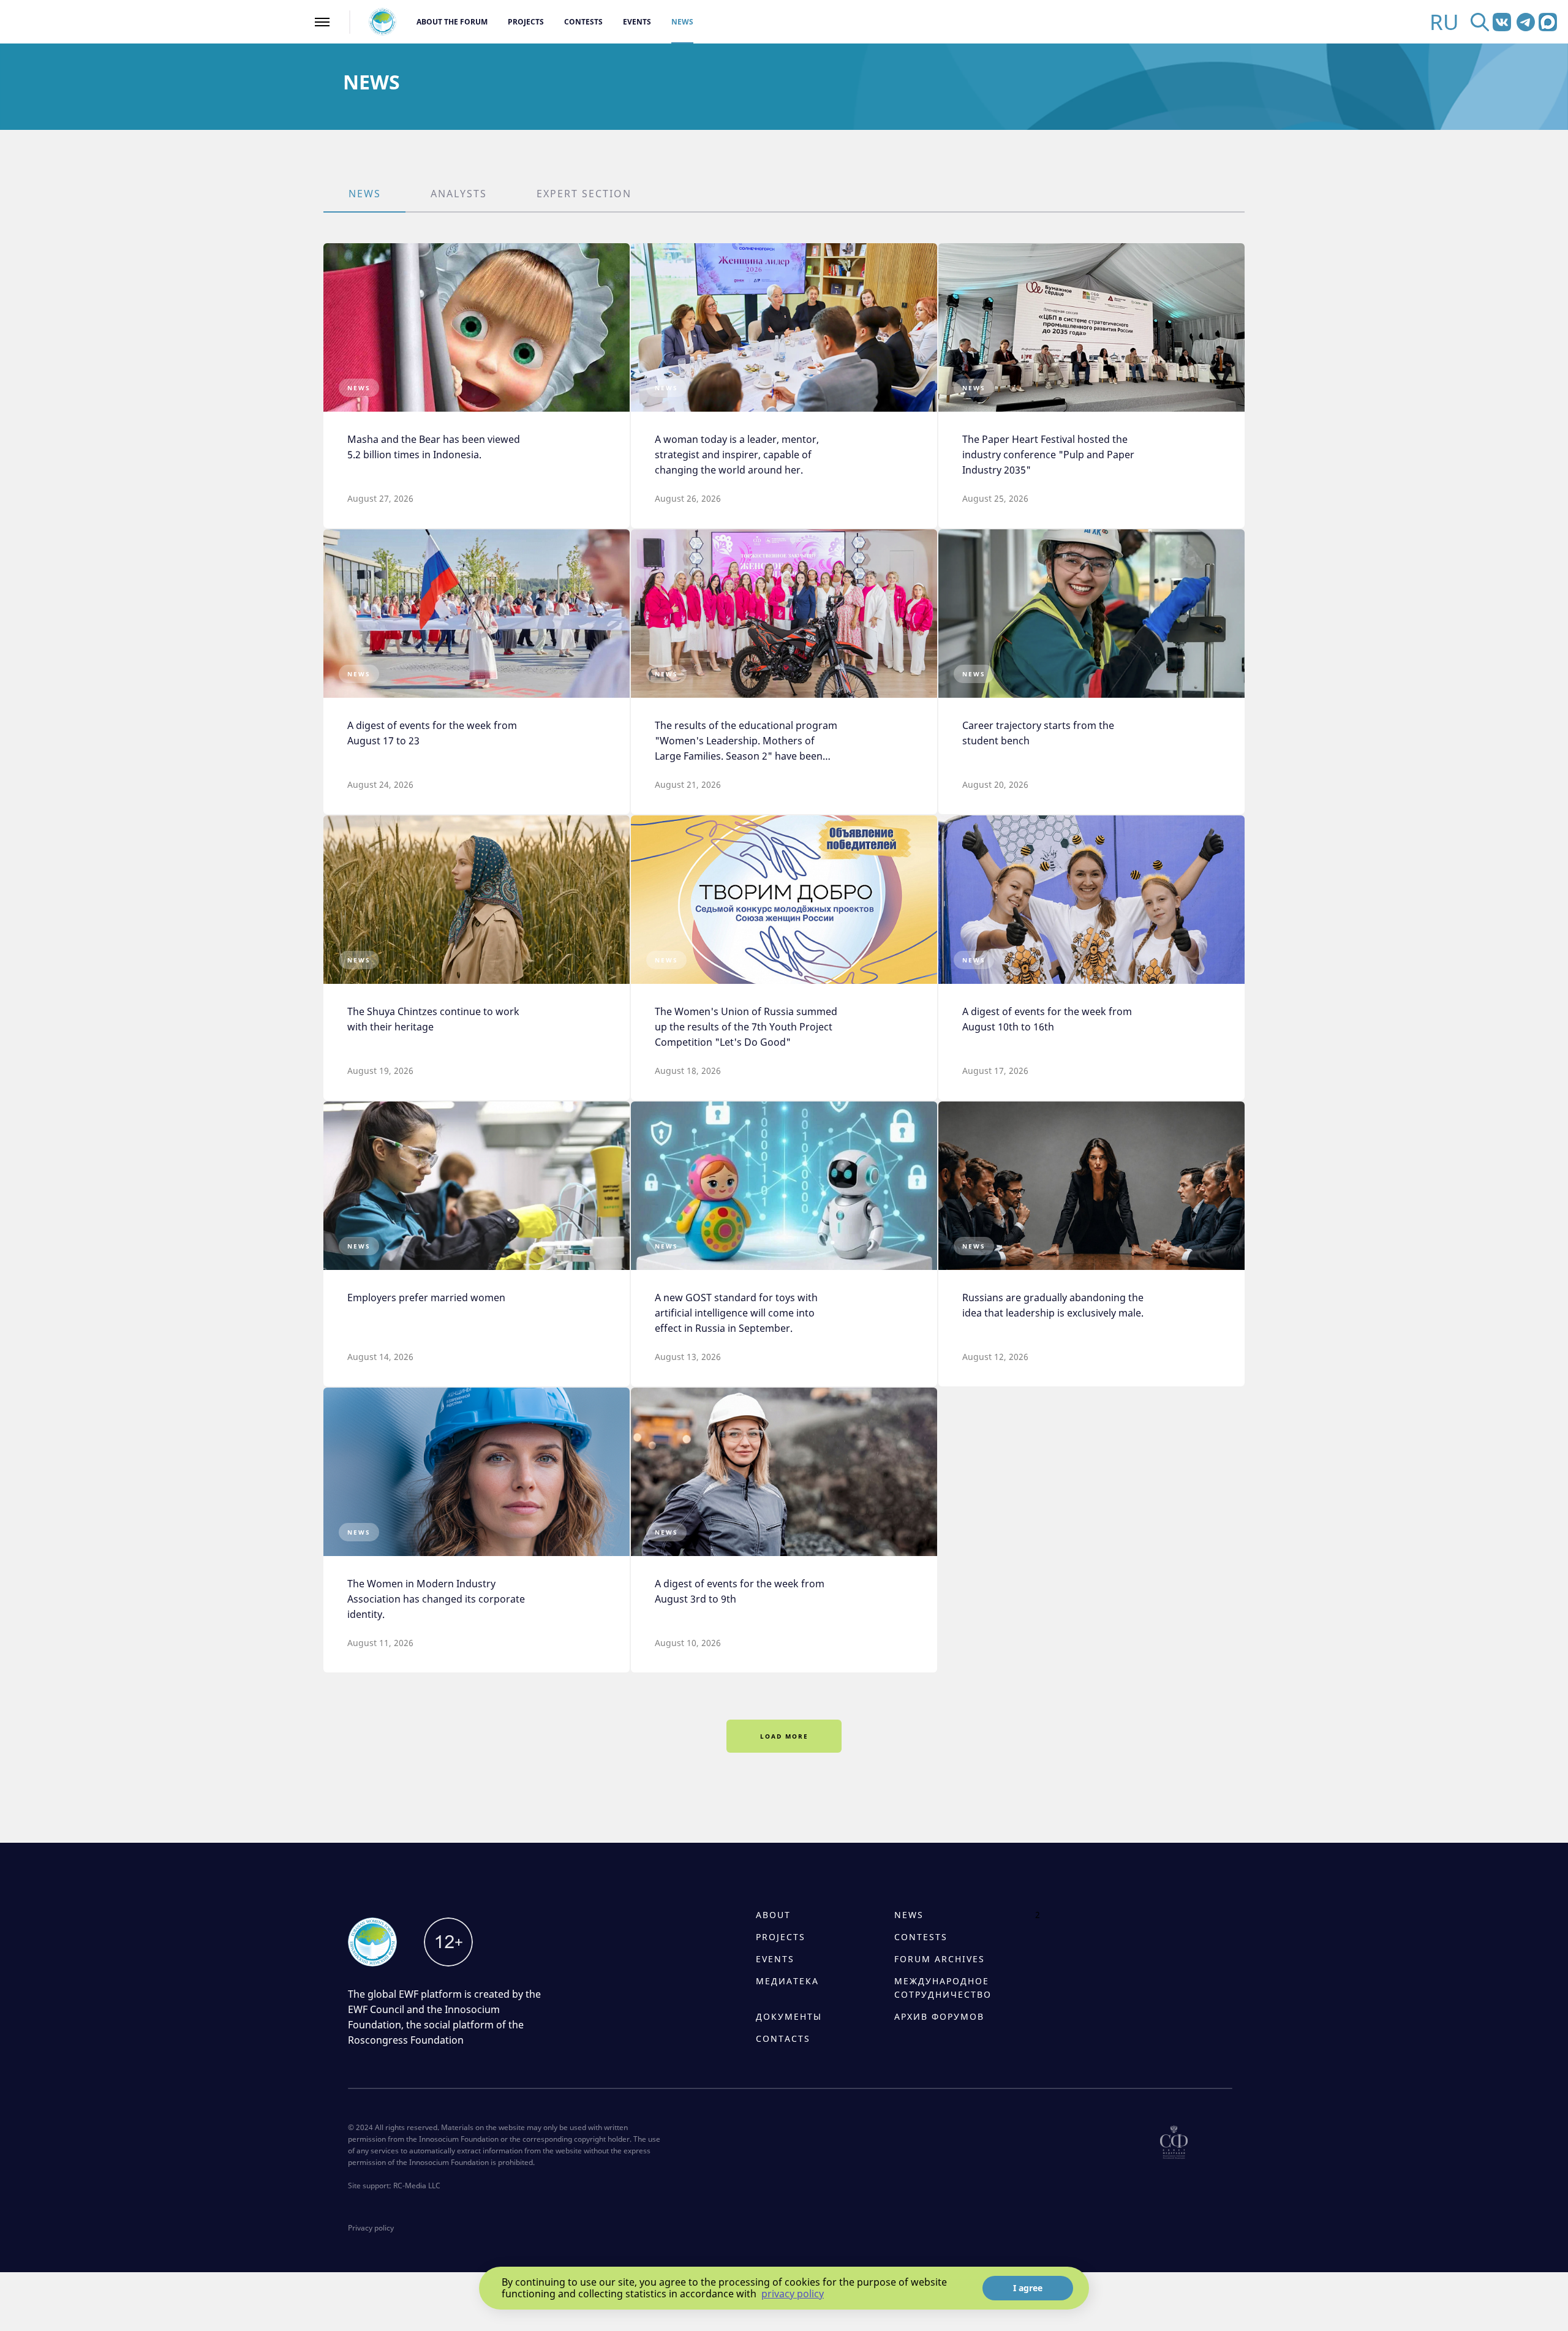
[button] (364, 195)
